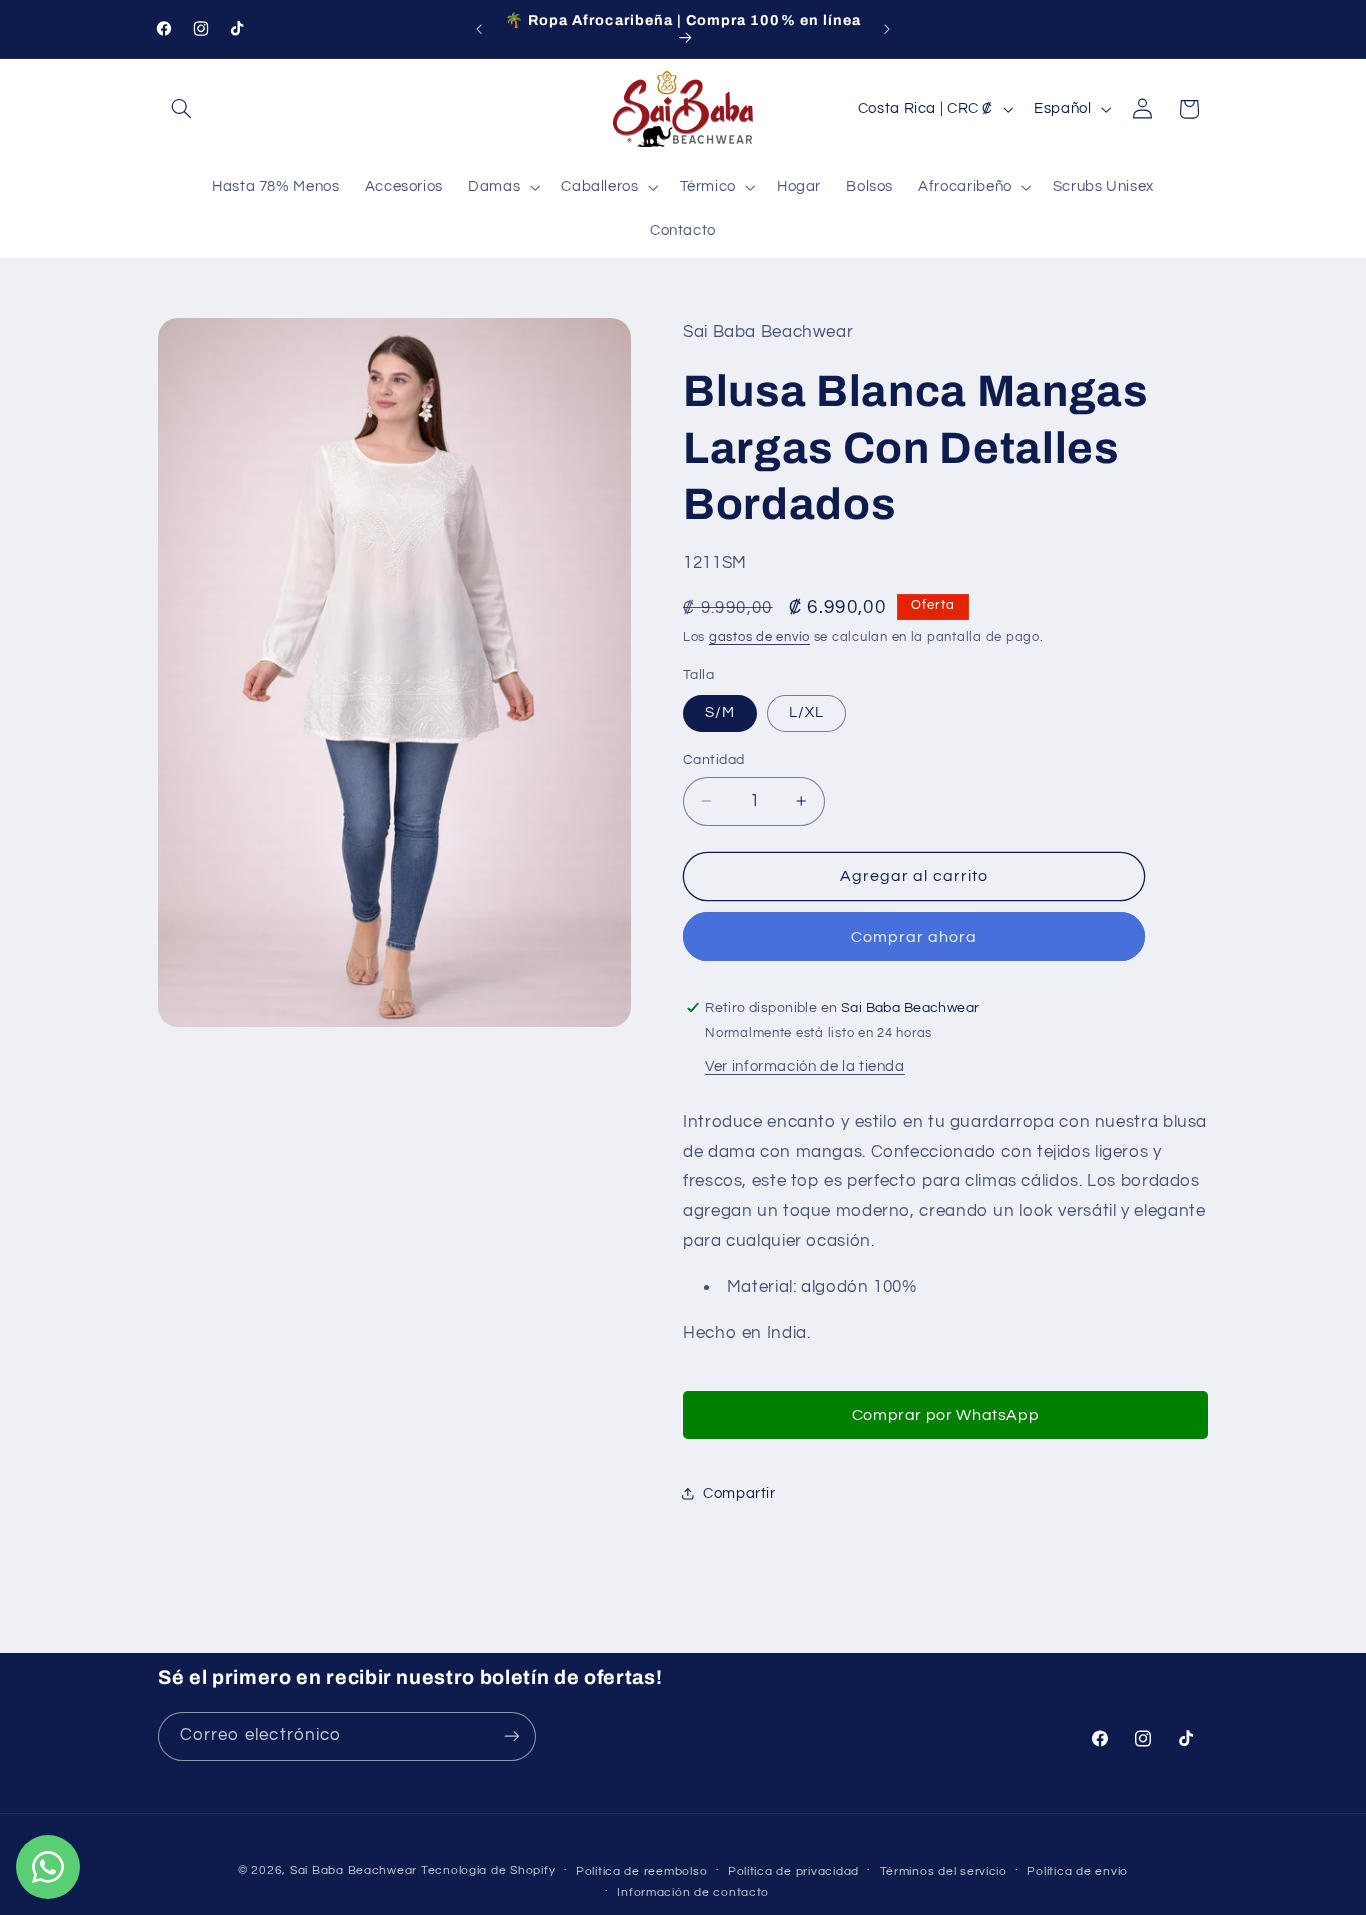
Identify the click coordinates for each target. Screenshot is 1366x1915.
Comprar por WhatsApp (946, 1415)
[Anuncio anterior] (479, 29)
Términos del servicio (943, 1871)
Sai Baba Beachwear (353, 1870)
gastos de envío (759, 637)
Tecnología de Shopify (488, 1870)
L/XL (806, 712)
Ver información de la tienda (805, 1066)
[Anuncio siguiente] (887, 29)
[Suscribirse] (512, 1735)
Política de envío (1077, 1871)
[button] (181, 109)
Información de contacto (693, 1892)
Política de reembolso (641, 1871)
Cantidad (713, 760)
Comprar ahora (914, 937)
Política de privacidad (793, 1871)
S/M (720, 712)
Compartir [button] (739, 1493)
